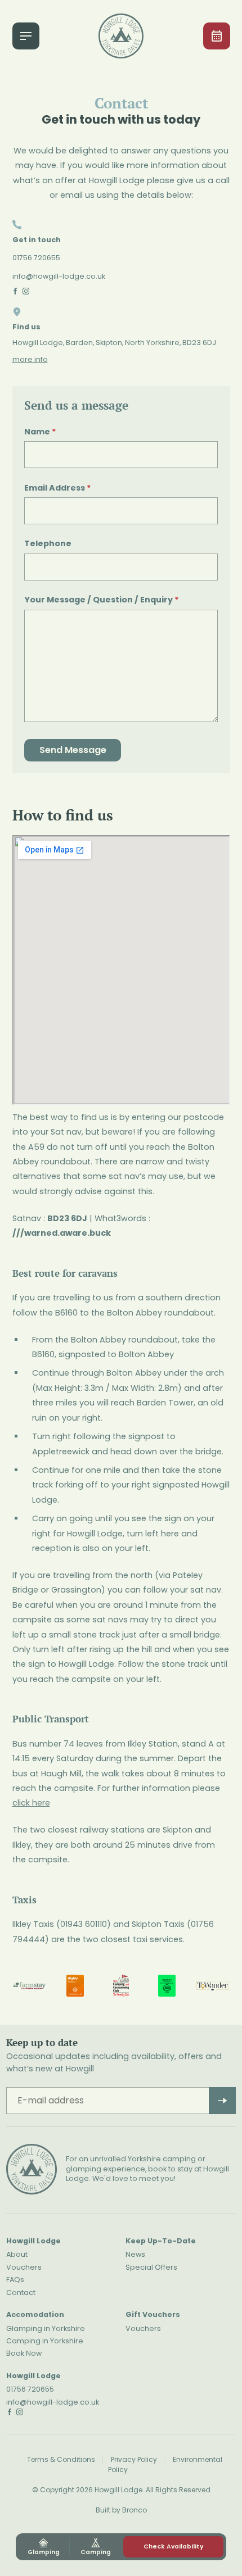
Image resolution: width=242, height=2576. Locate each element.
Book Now (24, 2353)
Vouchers (24, 2267)
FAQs (15, 2280)
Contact (21, 2292)
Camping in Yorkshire (45, 2341)
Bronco (135, 2510)
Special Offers (151, 2267)
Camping (96, 2552)
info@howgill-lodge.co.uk (59, 276)
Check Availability (174, 2546)
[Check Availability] (217, 36)
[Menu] (26, 36)
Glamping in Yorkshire (46, 2328)
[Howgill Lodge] (121, 36)
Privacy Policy (134, 2459)
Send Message (73, 750)
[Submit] (222, 2101)
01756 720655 (36, 258)
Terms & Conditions (61, 2459)
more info (30, 359)
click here (31, 1803)
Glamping (44, 2552)
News (135, 2254)
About (17, 2254)
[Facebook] (15, 291)
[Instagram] (26, 291)
